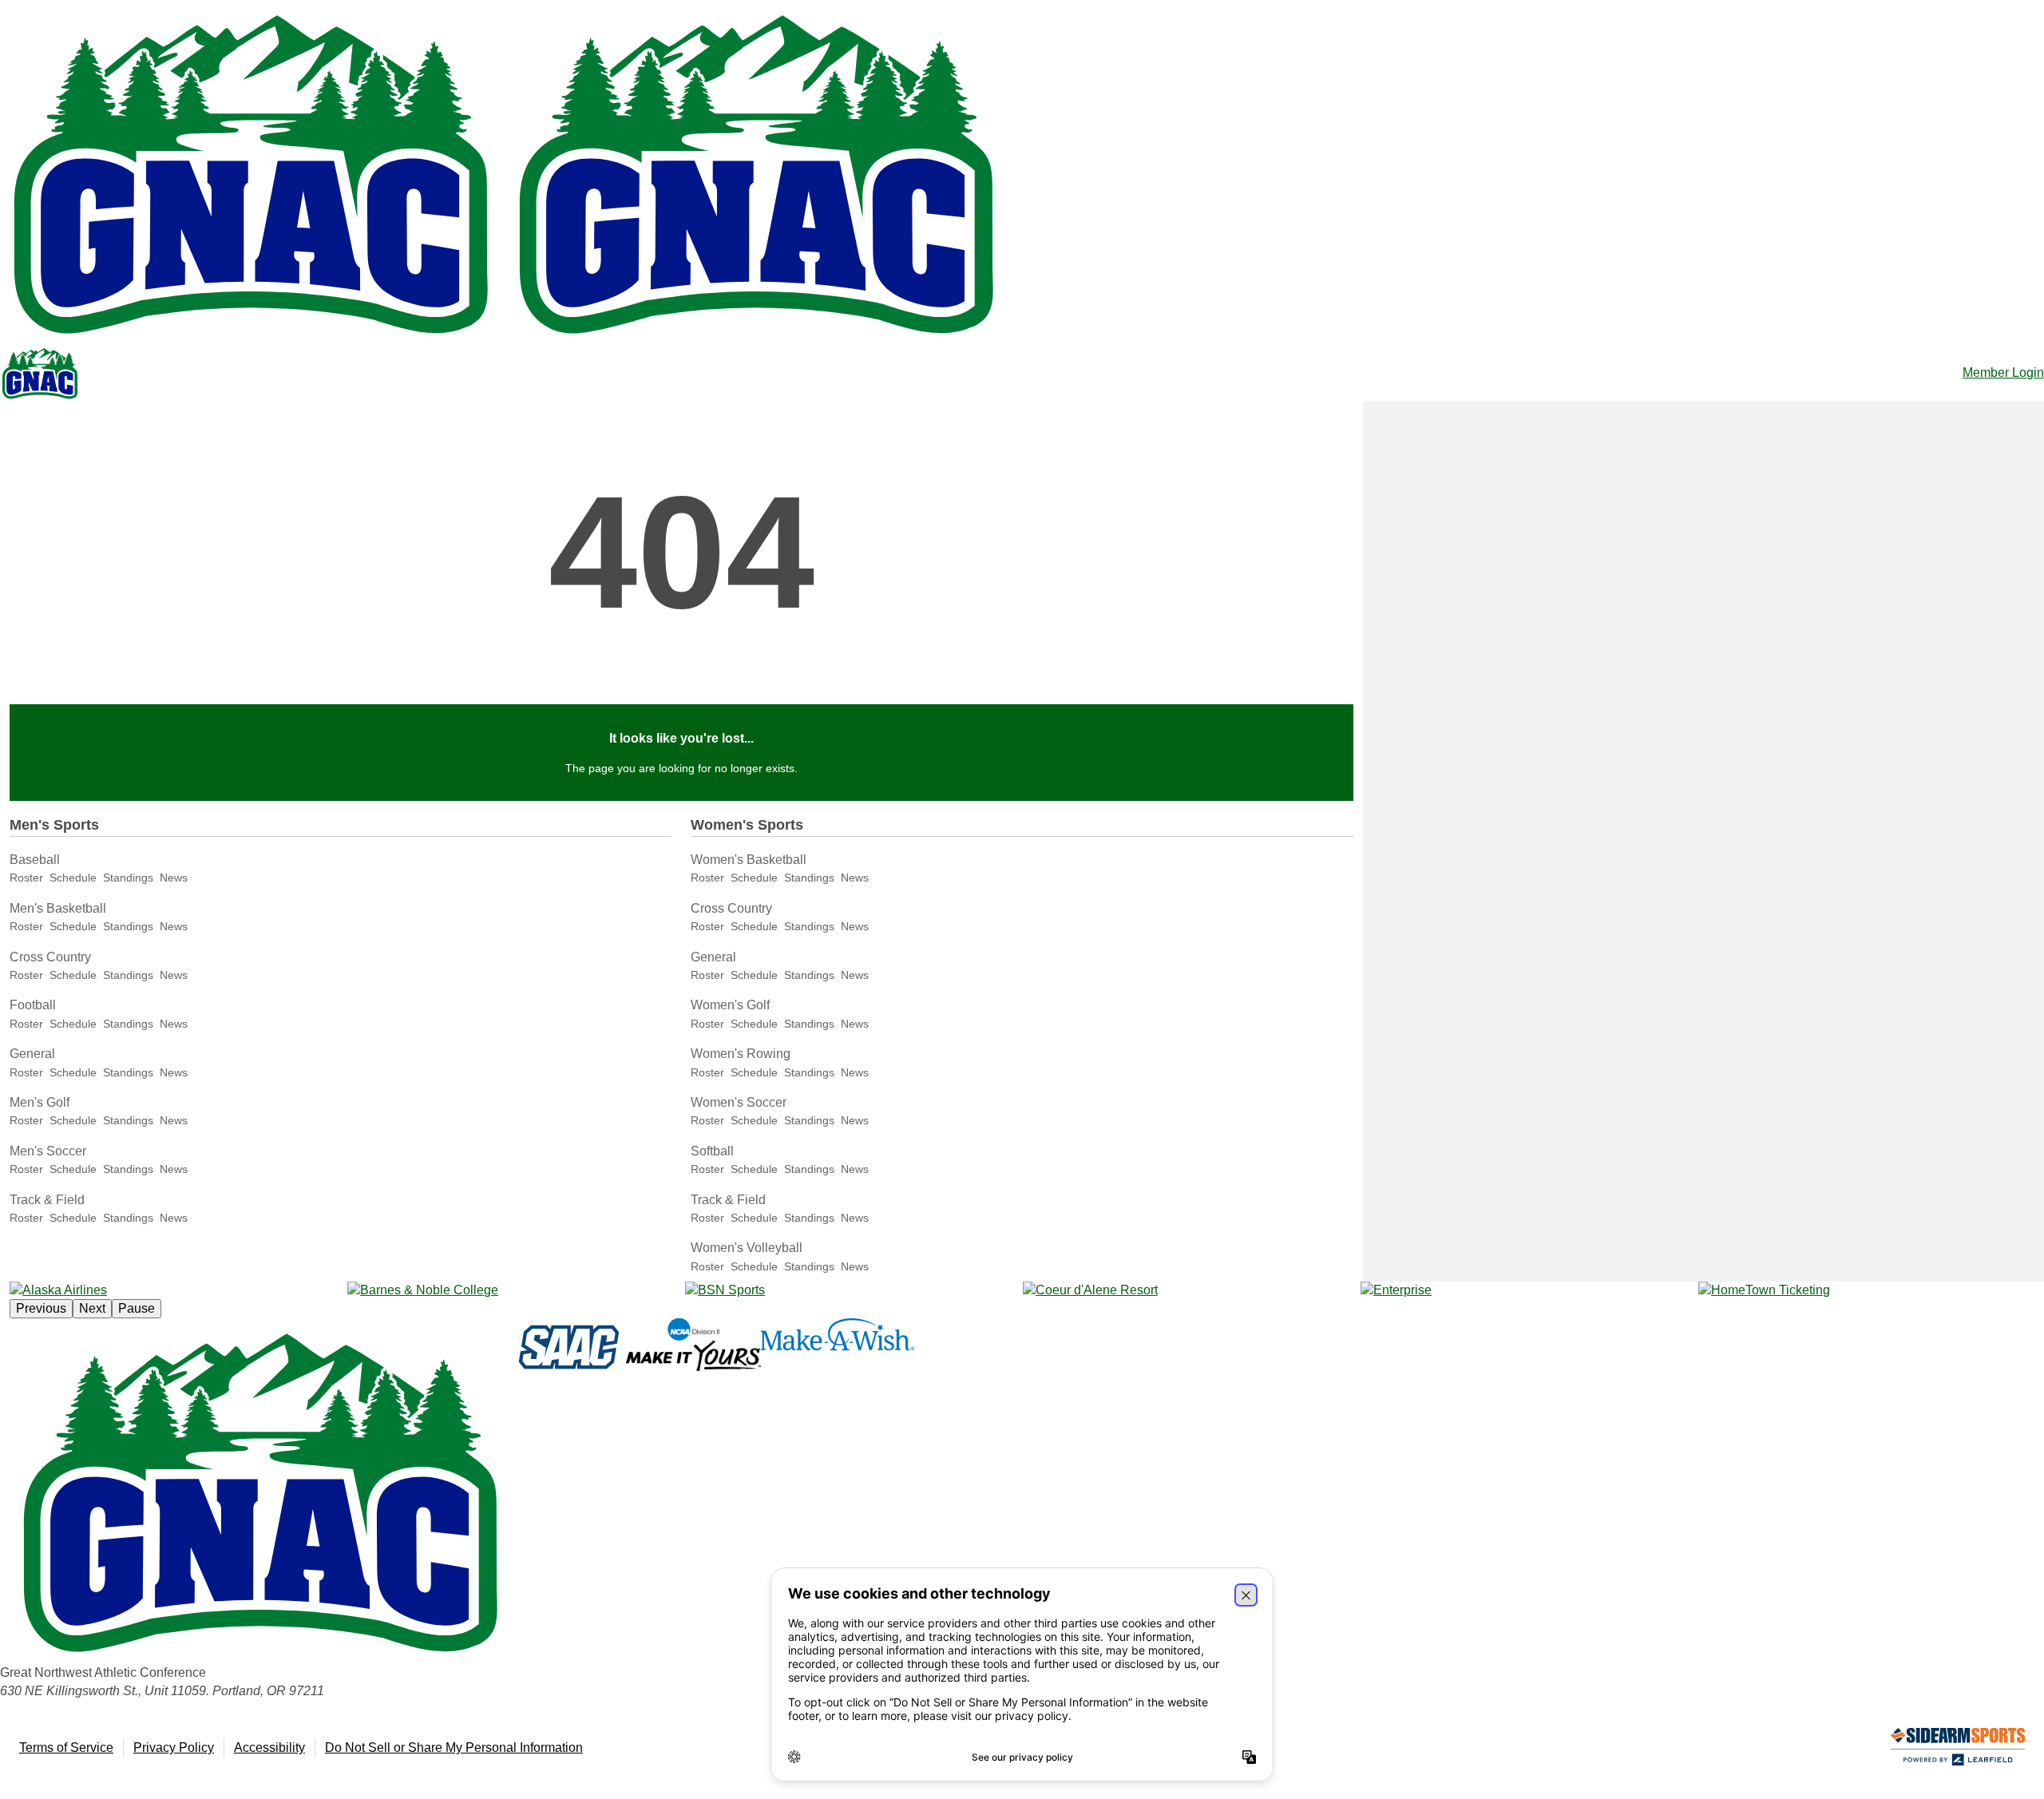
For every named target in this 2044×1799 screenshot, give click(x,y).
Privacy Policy (174, 1747)
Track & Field (47, 1200)
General (32, 1054)
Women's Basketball (749, 860)
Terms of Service (66, 1747)
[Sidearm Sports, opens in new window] (1958, 1750)
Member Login (2003, 372)
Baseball (35, 860)
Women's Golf (730, 1005)
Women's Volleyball (747, 1248)
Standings (128, 878)
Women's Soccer (739, 1102)
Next (92, 1308)
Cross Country (50, 957)
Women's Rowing (741, 1054)
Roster (26, 878)
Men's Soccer (48, 1151)
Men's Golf (40, 1102)
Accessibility (269, 1747)
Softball (712, 1151)
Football (33, 1005)
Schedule (73, 878)
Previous (41, 1308)
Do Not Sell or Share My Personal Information (454, 1747)
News (174, 878)
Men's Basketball (58, 908)
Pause (137, 1308)
